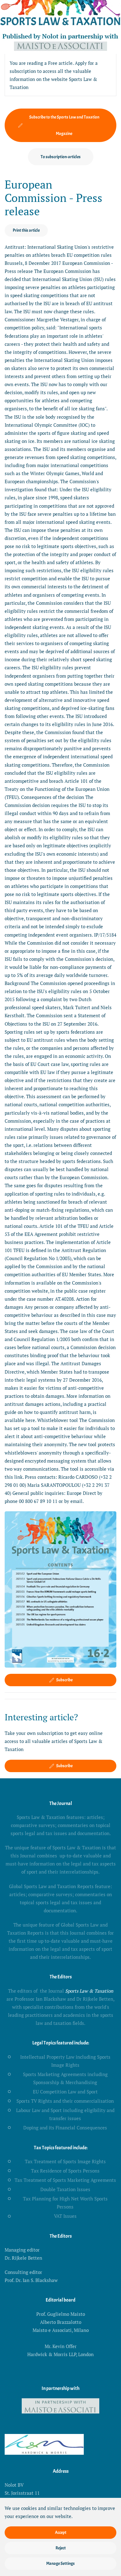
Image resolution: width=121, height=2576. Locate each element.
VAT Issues (65, 2216)
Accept (61, 2532)
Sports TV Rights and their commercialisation (65, 2101)
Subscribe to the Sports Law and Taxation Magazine (64, 125)
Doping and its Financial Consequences (65, 2128)
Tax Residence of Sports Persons (65, 2171)
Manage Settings (60, 2563)
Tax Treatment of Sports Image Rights (65, 2161)
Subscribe (64, 1680)
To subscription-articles (61, 157)
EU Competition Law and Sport (65, 2092)
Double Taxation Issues (65, 2189)
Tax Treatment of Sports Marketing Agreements (65, 2180)
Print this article (26, 230)
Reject (61, 2548)
